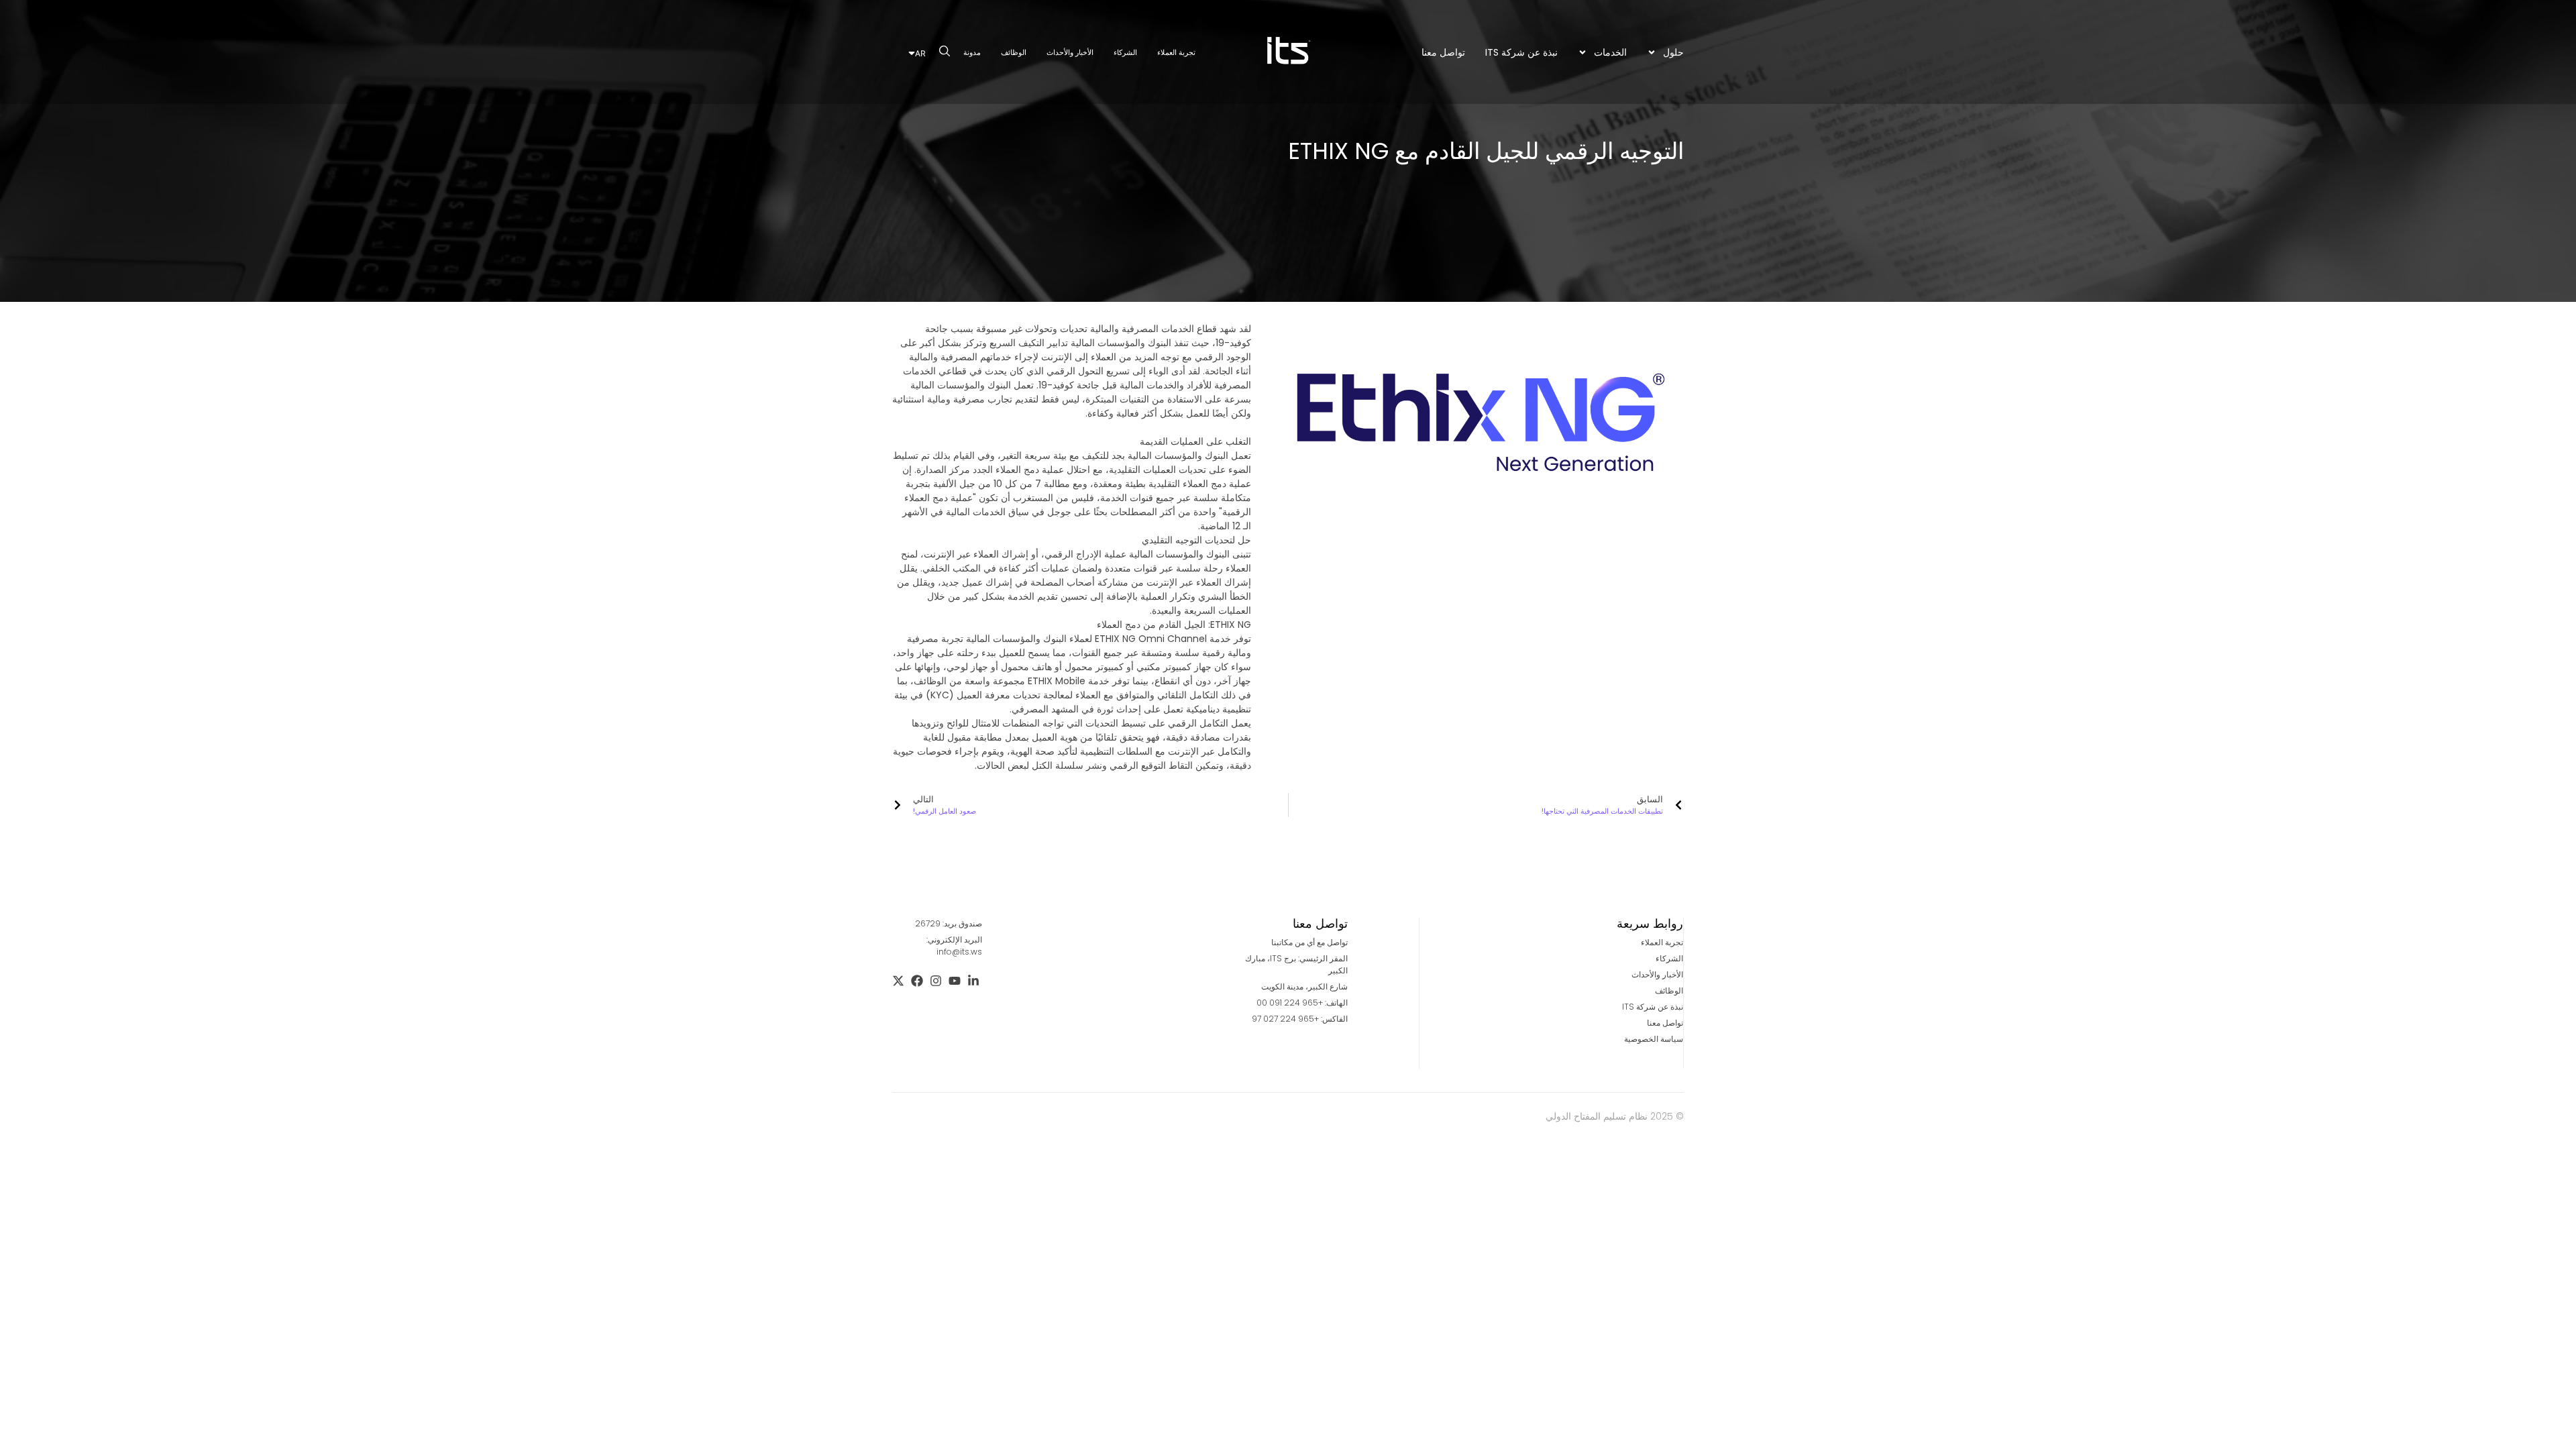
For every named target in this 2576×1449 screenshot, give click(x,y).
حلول (1673, 52)
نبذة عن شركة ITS (1521, 52)
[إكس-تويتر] (898, 981)
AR (920, 53)
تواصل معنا (1443, 52)
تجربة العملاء (1176, 52)
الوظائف (1014, 52)
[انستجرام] (936, 981)
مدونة (972, 52)
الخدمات (1610, 52)
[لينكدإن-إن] (973, 981)
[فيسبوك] (917, 981)
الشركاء (1125, 52)
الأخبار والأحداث (1070, 52)
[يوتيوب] (955, 981)
